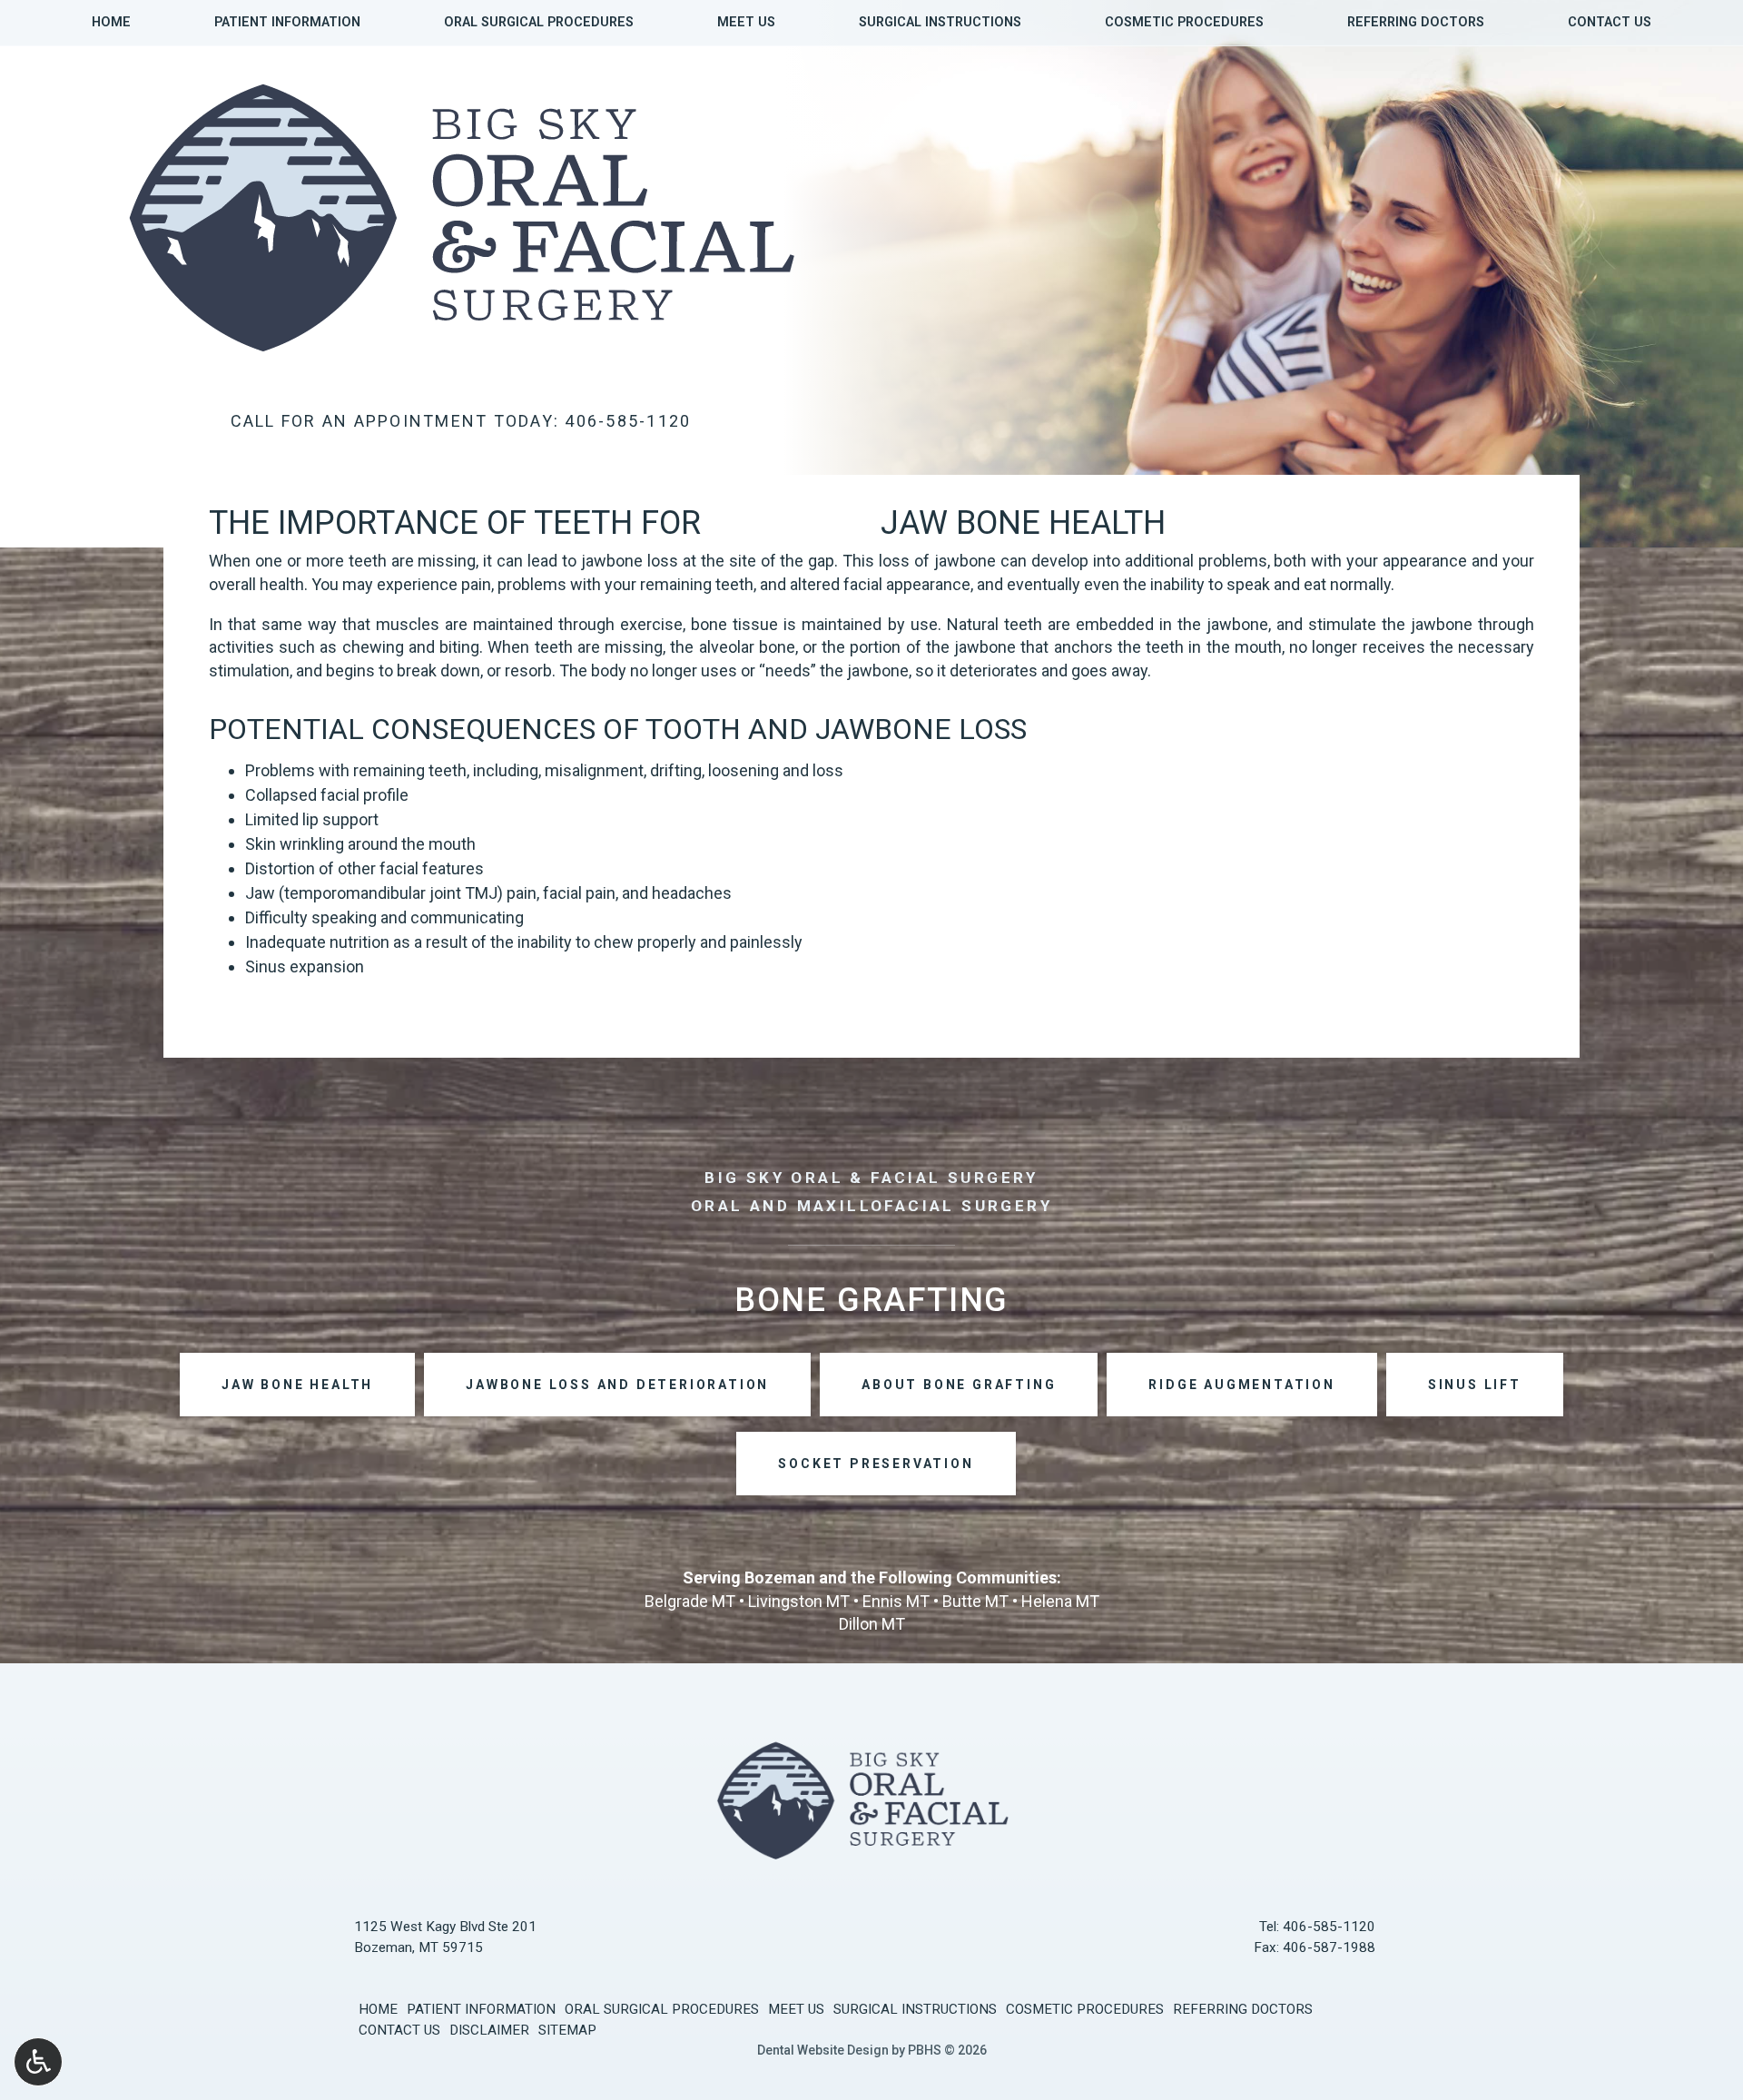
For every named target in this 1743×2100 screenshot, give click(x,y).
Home (111, 23)
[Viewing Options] (38, 2062)
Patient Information (287, 23)
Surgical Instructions (940, 23)
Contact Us (1610, 23)
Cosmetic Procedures (1184, 23)
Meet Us (746, 23)
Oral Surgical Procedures (539, 23)
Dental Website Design (823, 2050)
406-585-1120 (1329, 1927)
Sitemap (567, 2030)
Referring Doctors (1416, 23)
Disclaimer (489, 2030)
